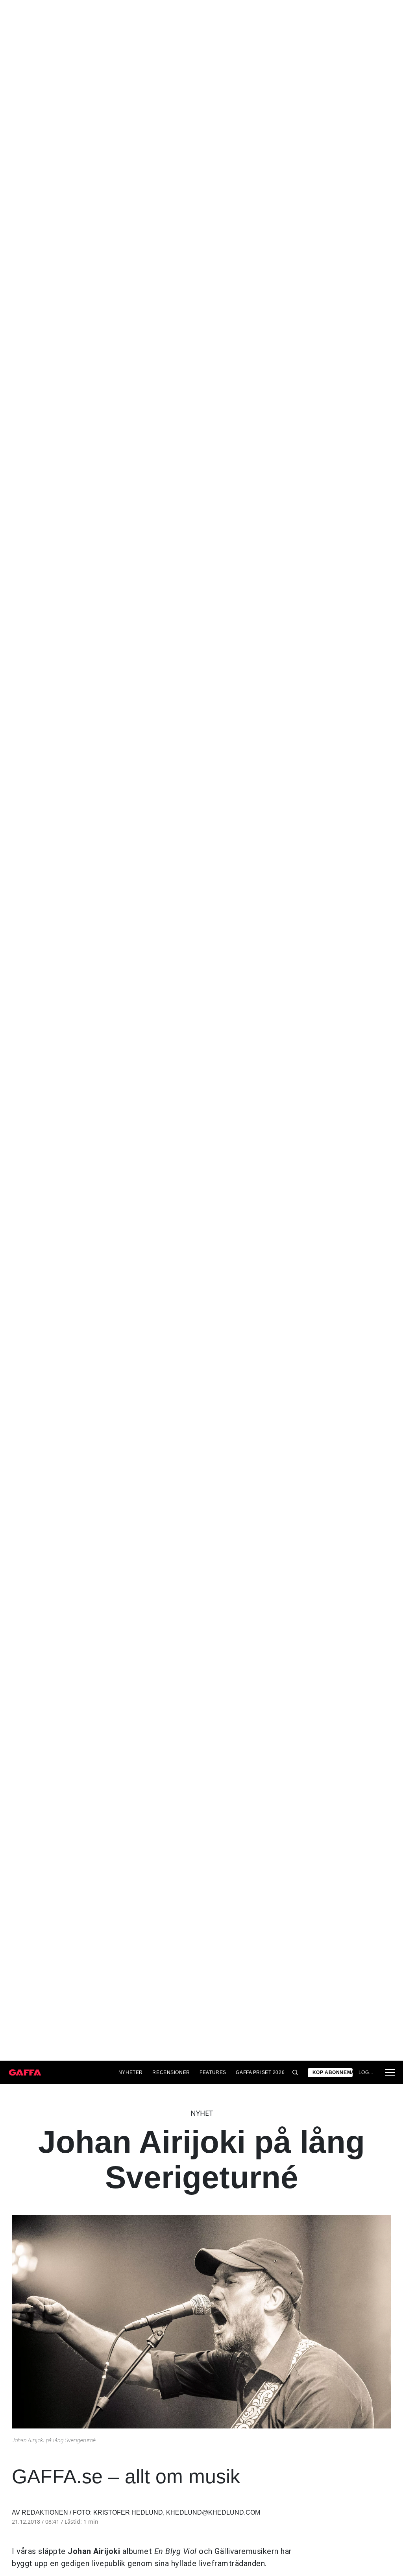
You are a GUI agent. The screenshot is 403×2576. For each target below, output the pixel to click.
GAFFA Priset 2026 (260, 2072)
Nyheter (131, 2072)
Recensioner (171, 2072)
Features (213, 2072)
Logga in (367, 2072)
